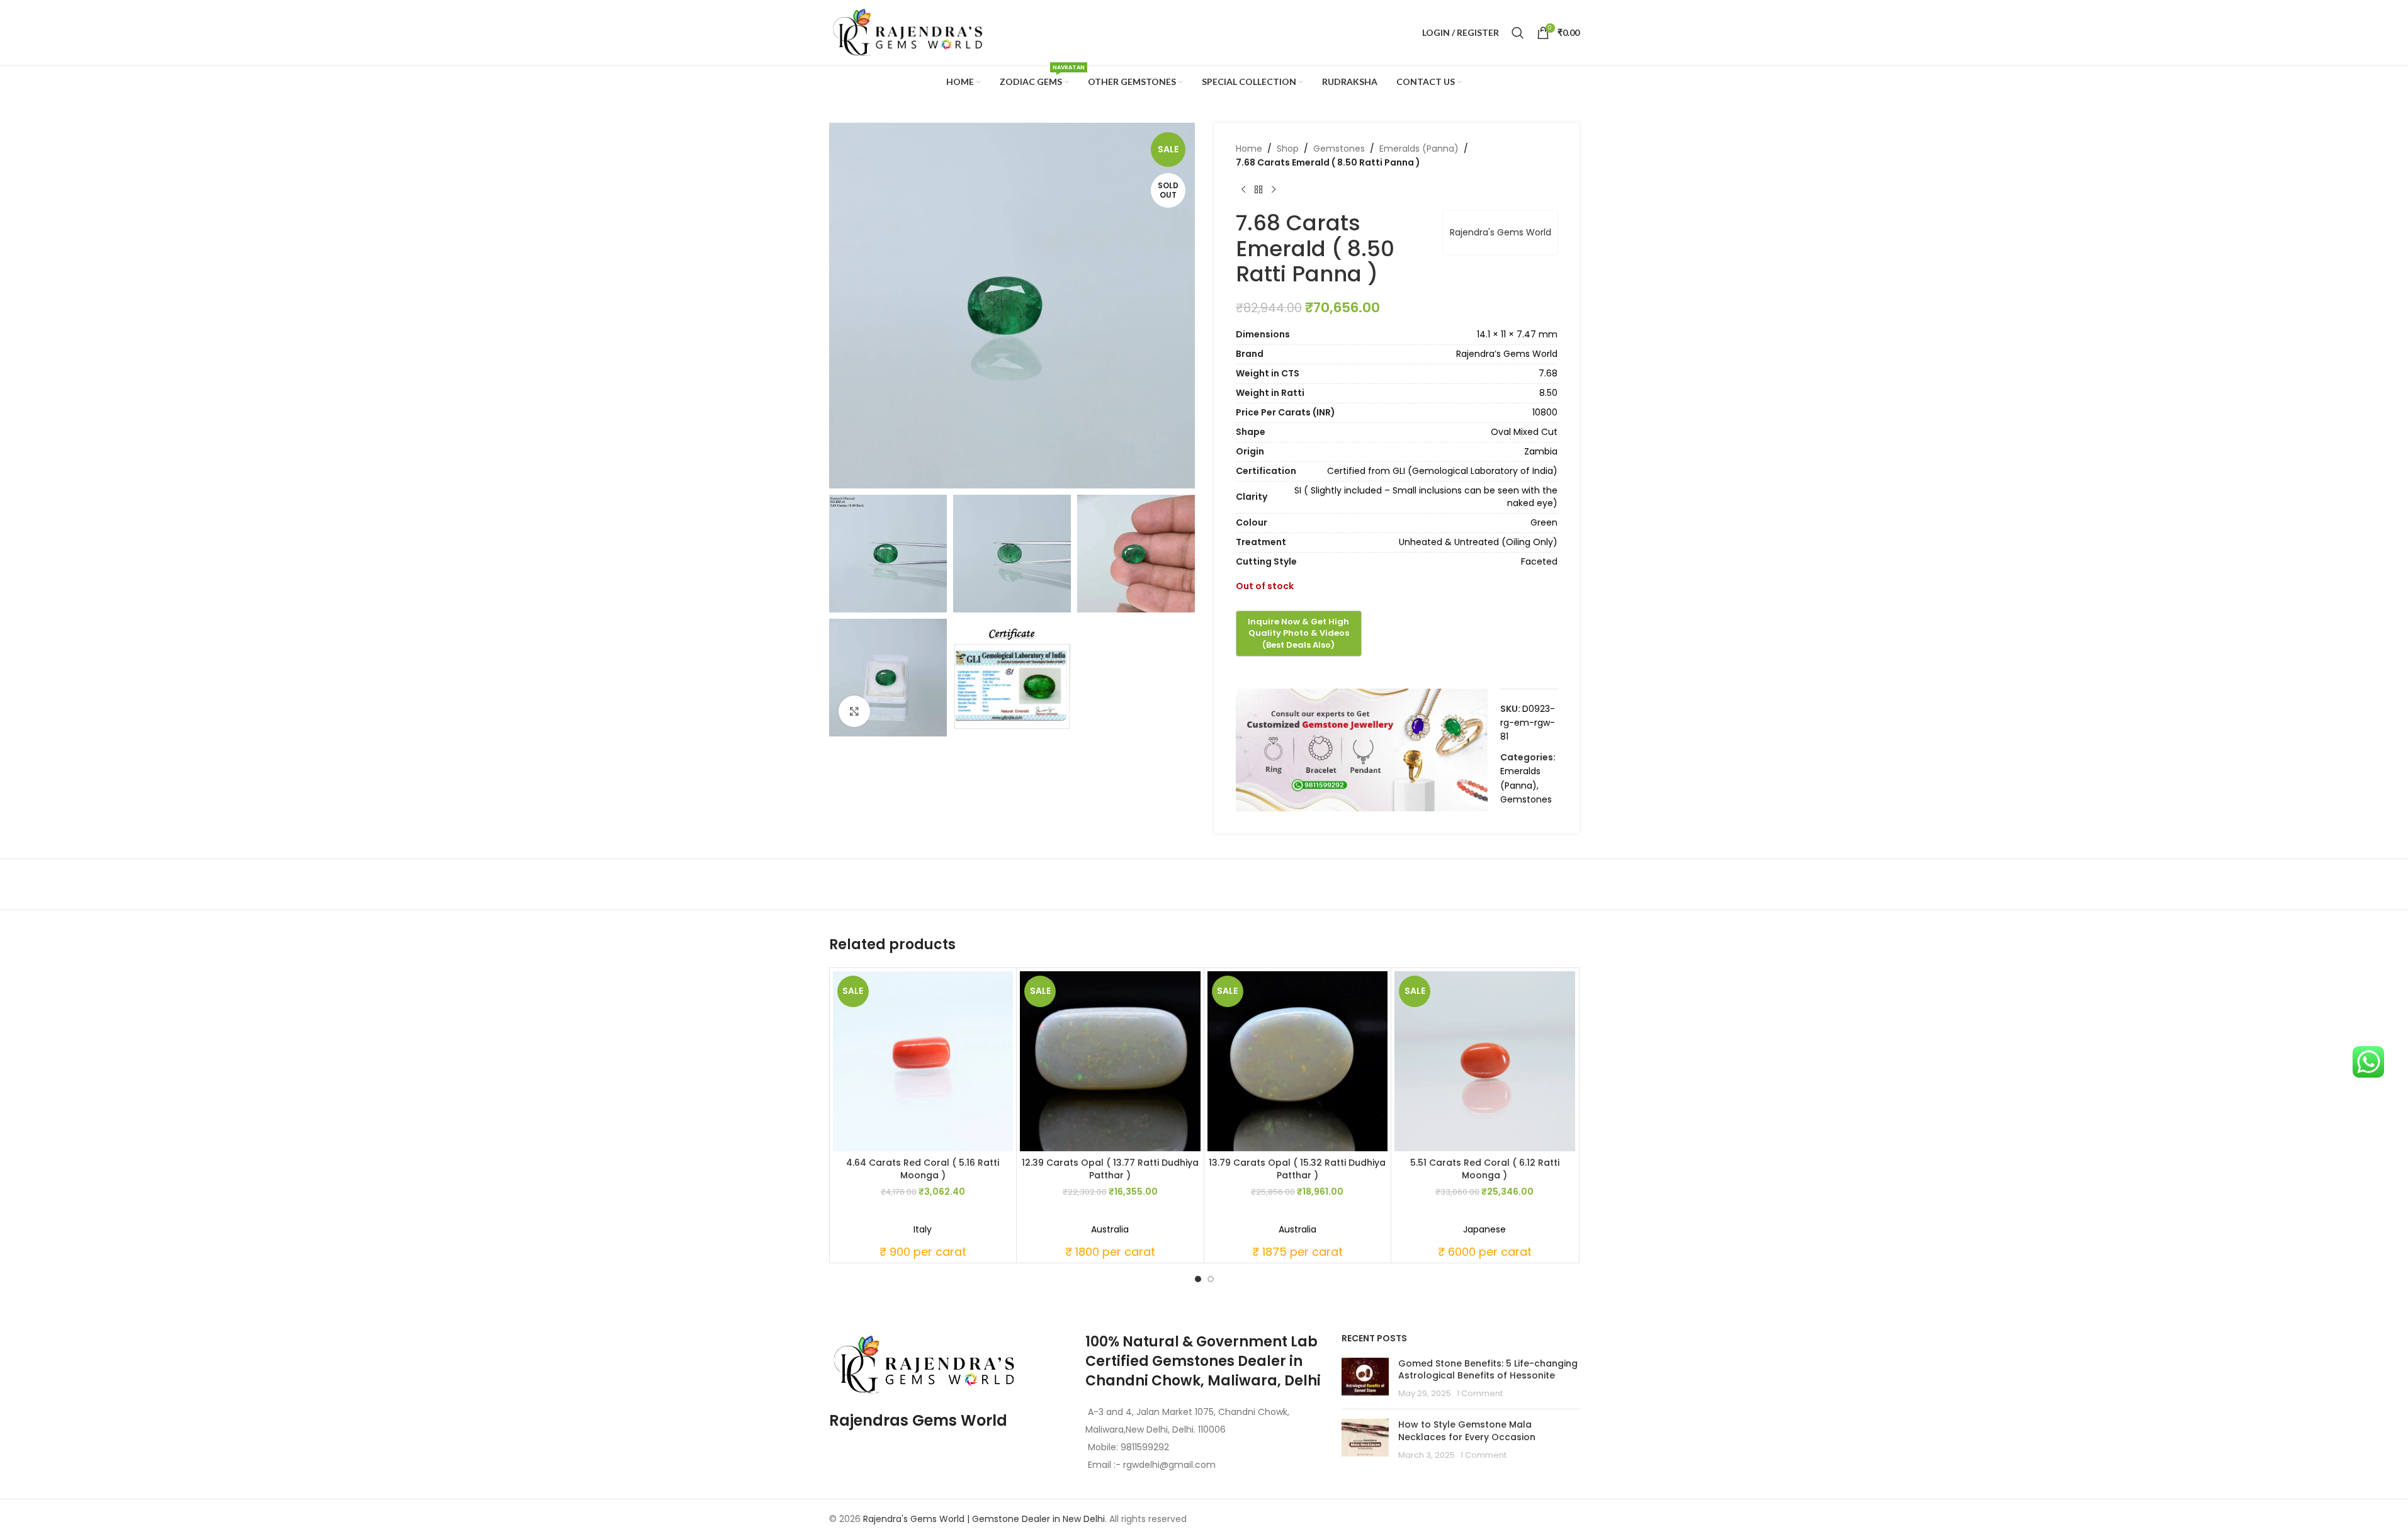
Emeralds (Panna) (1419, 149)
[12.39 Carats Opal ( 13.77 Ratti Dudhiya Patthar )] (1110, 1062)
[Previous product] (1243, 190)
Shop (1288, 149)
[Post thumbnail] (1365, 1379)
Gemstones (1339, 149)
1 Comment (1480, 1393)
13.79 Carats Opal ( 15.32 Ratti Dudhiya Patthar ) (1297, 1169)
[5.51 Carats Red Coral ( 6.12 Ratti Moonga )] (1485, 1062)
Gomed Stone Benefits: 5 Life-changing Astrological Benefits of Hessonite (1488, 1370)
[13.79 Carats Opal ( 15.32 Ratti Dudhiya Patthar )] (1298, 1062)
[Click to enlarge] (854, 711)
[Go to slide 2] (1211, 1279)
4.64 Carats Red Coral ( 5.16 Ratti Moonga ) (923, 1169)
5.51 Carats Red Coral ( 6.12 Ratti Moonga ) (1485, 1169)
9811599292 (1145, 1447)
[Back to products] (1258, 190)
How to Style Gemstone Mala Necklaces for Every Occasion (1467, 1431)
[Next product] (1274, 190)
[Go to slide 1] (1198, 1279)
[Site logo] (908, 32)
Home (1249, 149)
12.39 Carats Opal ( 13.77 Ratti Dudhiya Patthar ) (1110, 1169)
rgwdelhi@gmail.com (1168, 1465)
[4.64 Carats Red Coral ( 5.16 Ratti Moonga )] (923, 1062)
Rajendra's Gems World (1501, 232)
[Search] (1518, 33)
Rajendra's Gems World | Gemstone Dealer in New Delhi (984, 1519)
